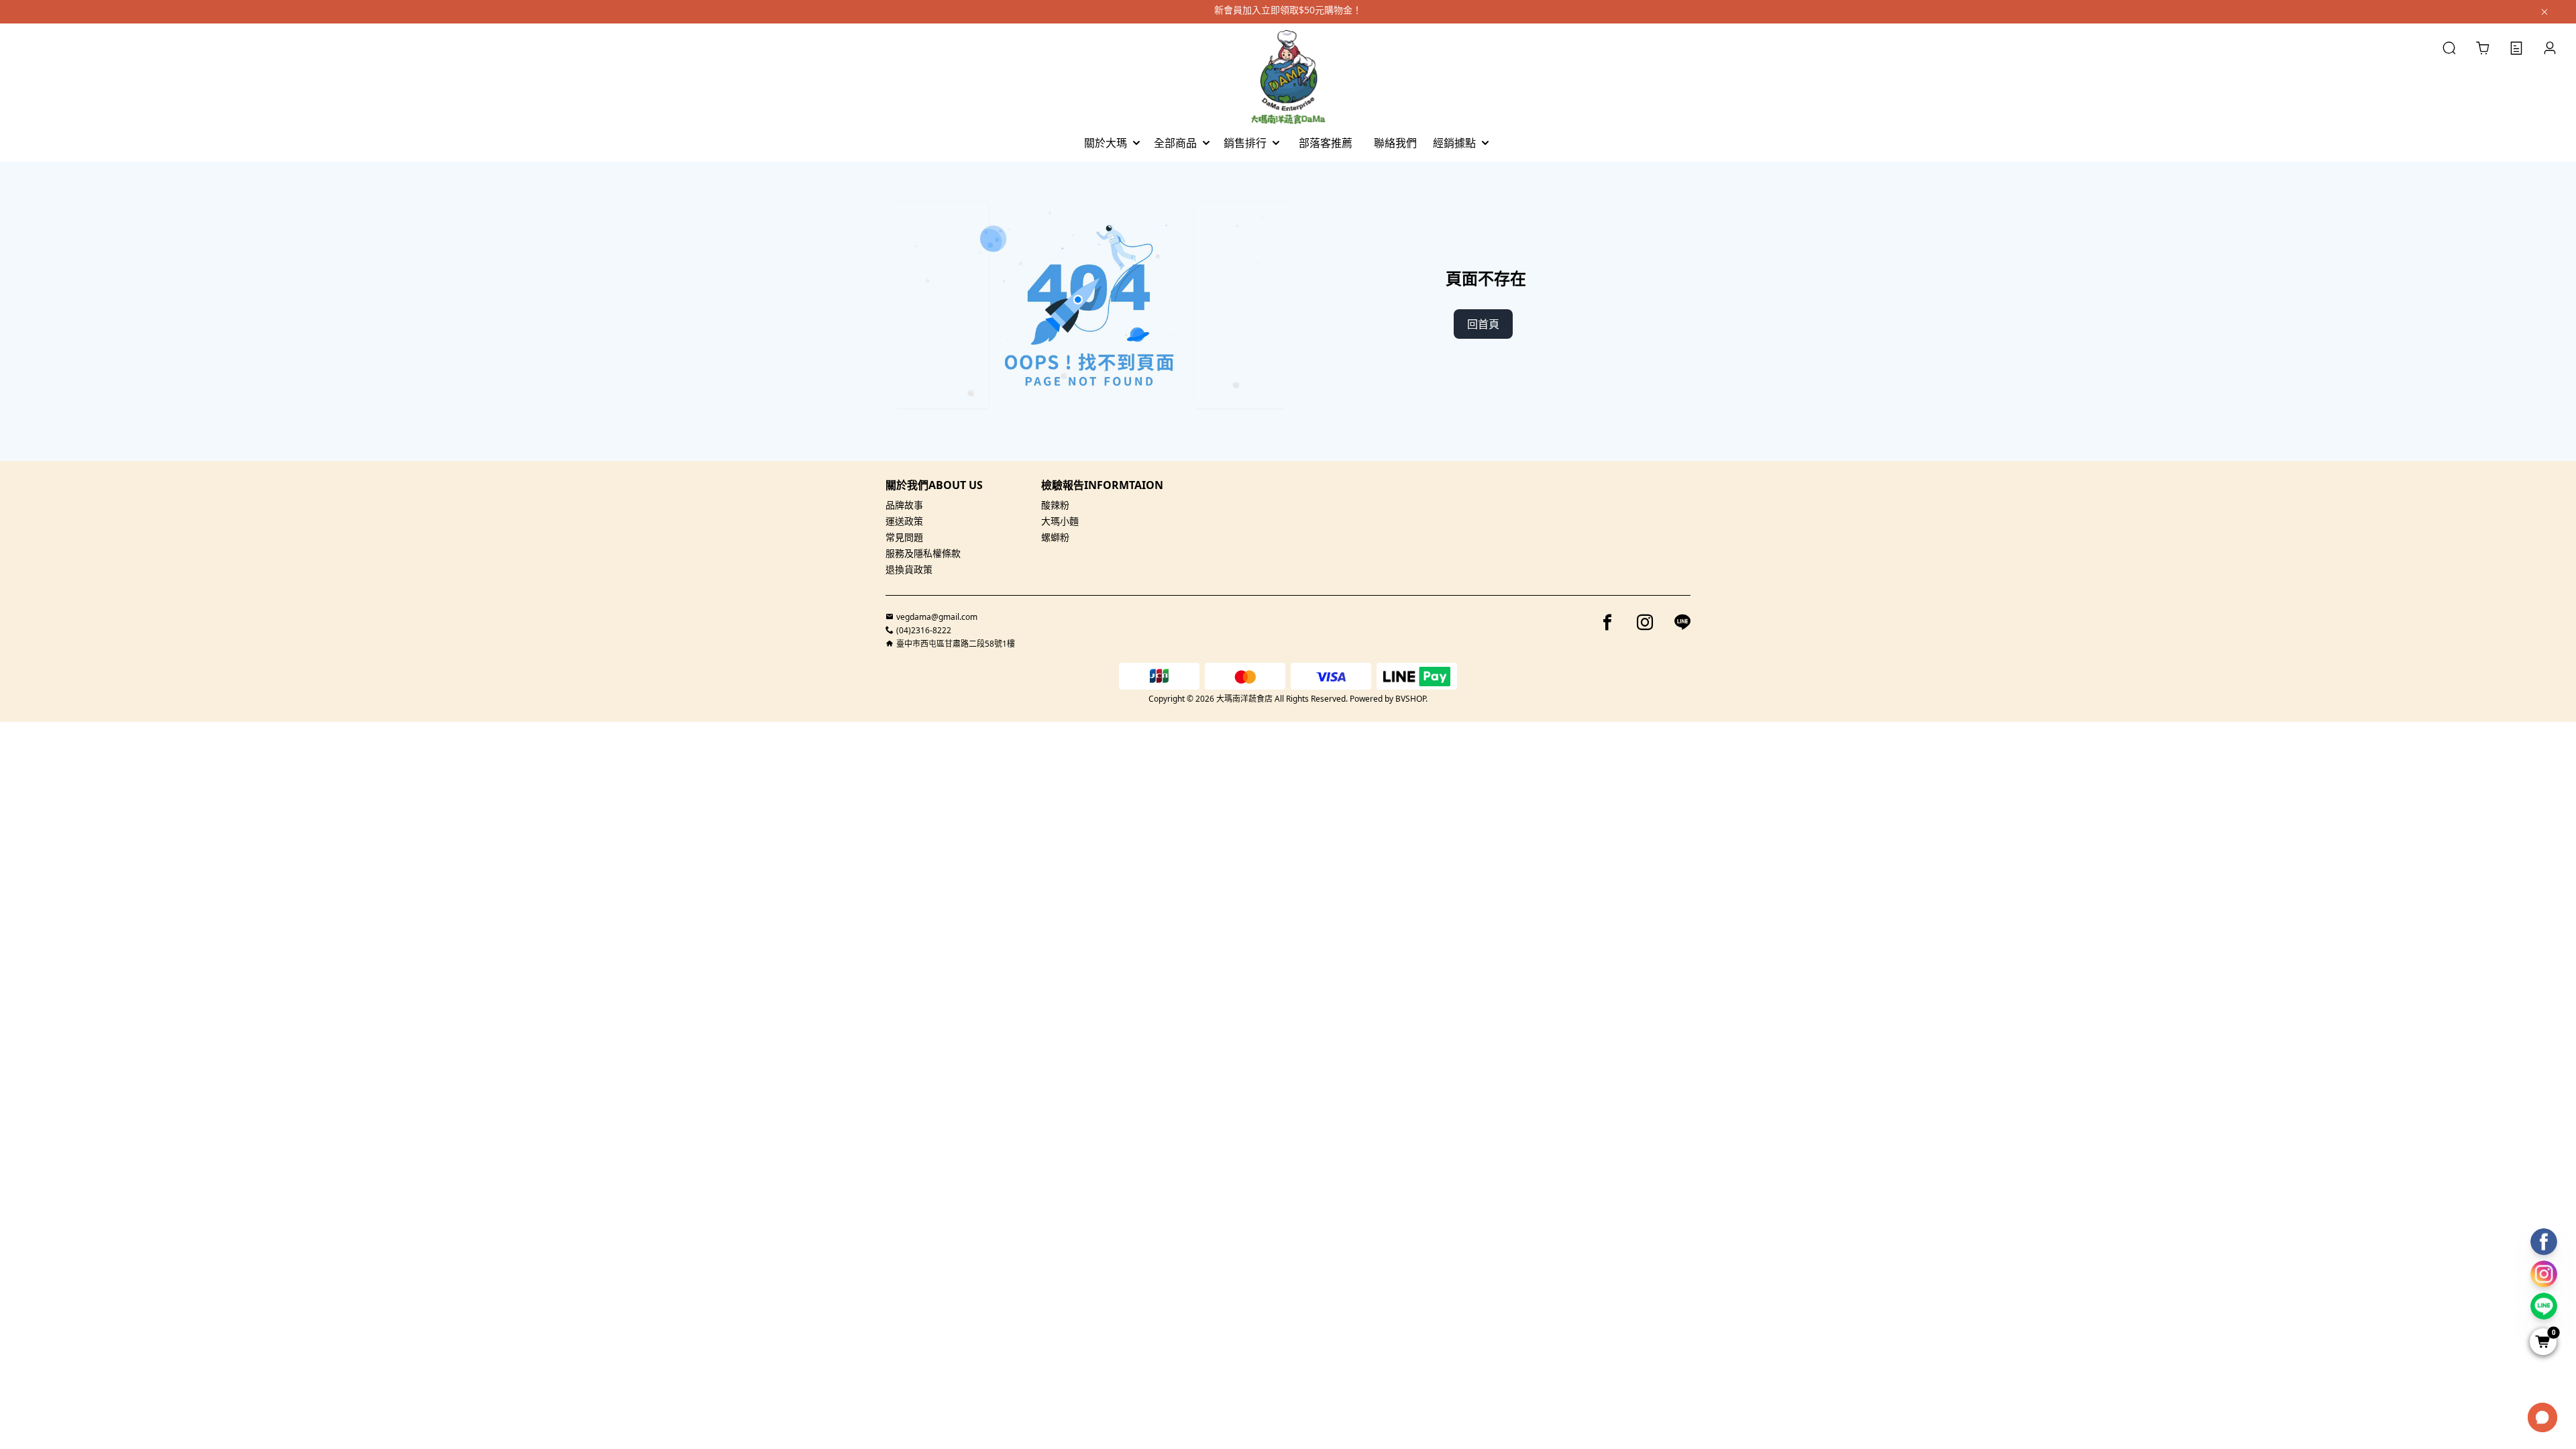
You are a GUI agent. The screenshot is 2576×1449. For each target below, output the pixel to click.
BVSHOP (1410, 699)
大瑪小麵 (1060, 521)
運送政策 (904, 521)
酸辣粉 (1055, 505)
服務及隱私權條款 (923, 553)
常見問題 (904, 537)
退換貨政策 (909, 569)
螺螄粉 (1055, 537)
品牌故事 (904, 505)
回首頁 (1483, 324)
